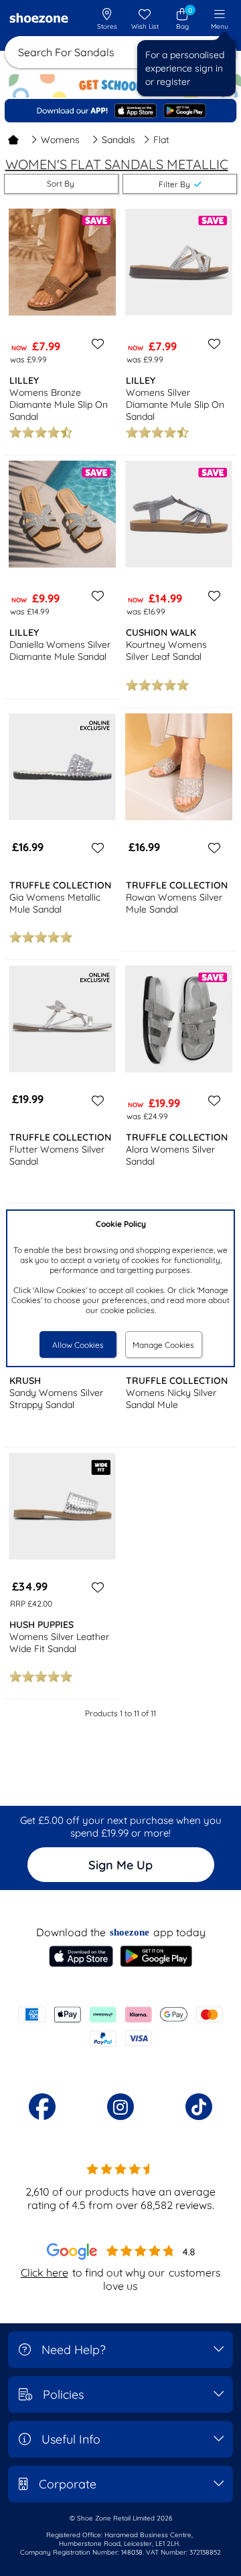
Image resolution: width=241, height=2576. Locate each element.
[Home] (13, 140)
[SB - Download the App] (120, 111)
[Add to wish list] (96, 344)
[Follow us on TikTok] (199, 2107)
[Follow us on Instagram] (120, 2107)
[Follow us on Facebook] (42, 2107)
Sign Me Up (120, 1865)
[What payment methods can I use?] (120, 2026)
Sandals (118, 140)
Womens (60, 140)
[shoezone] (39, 19)
